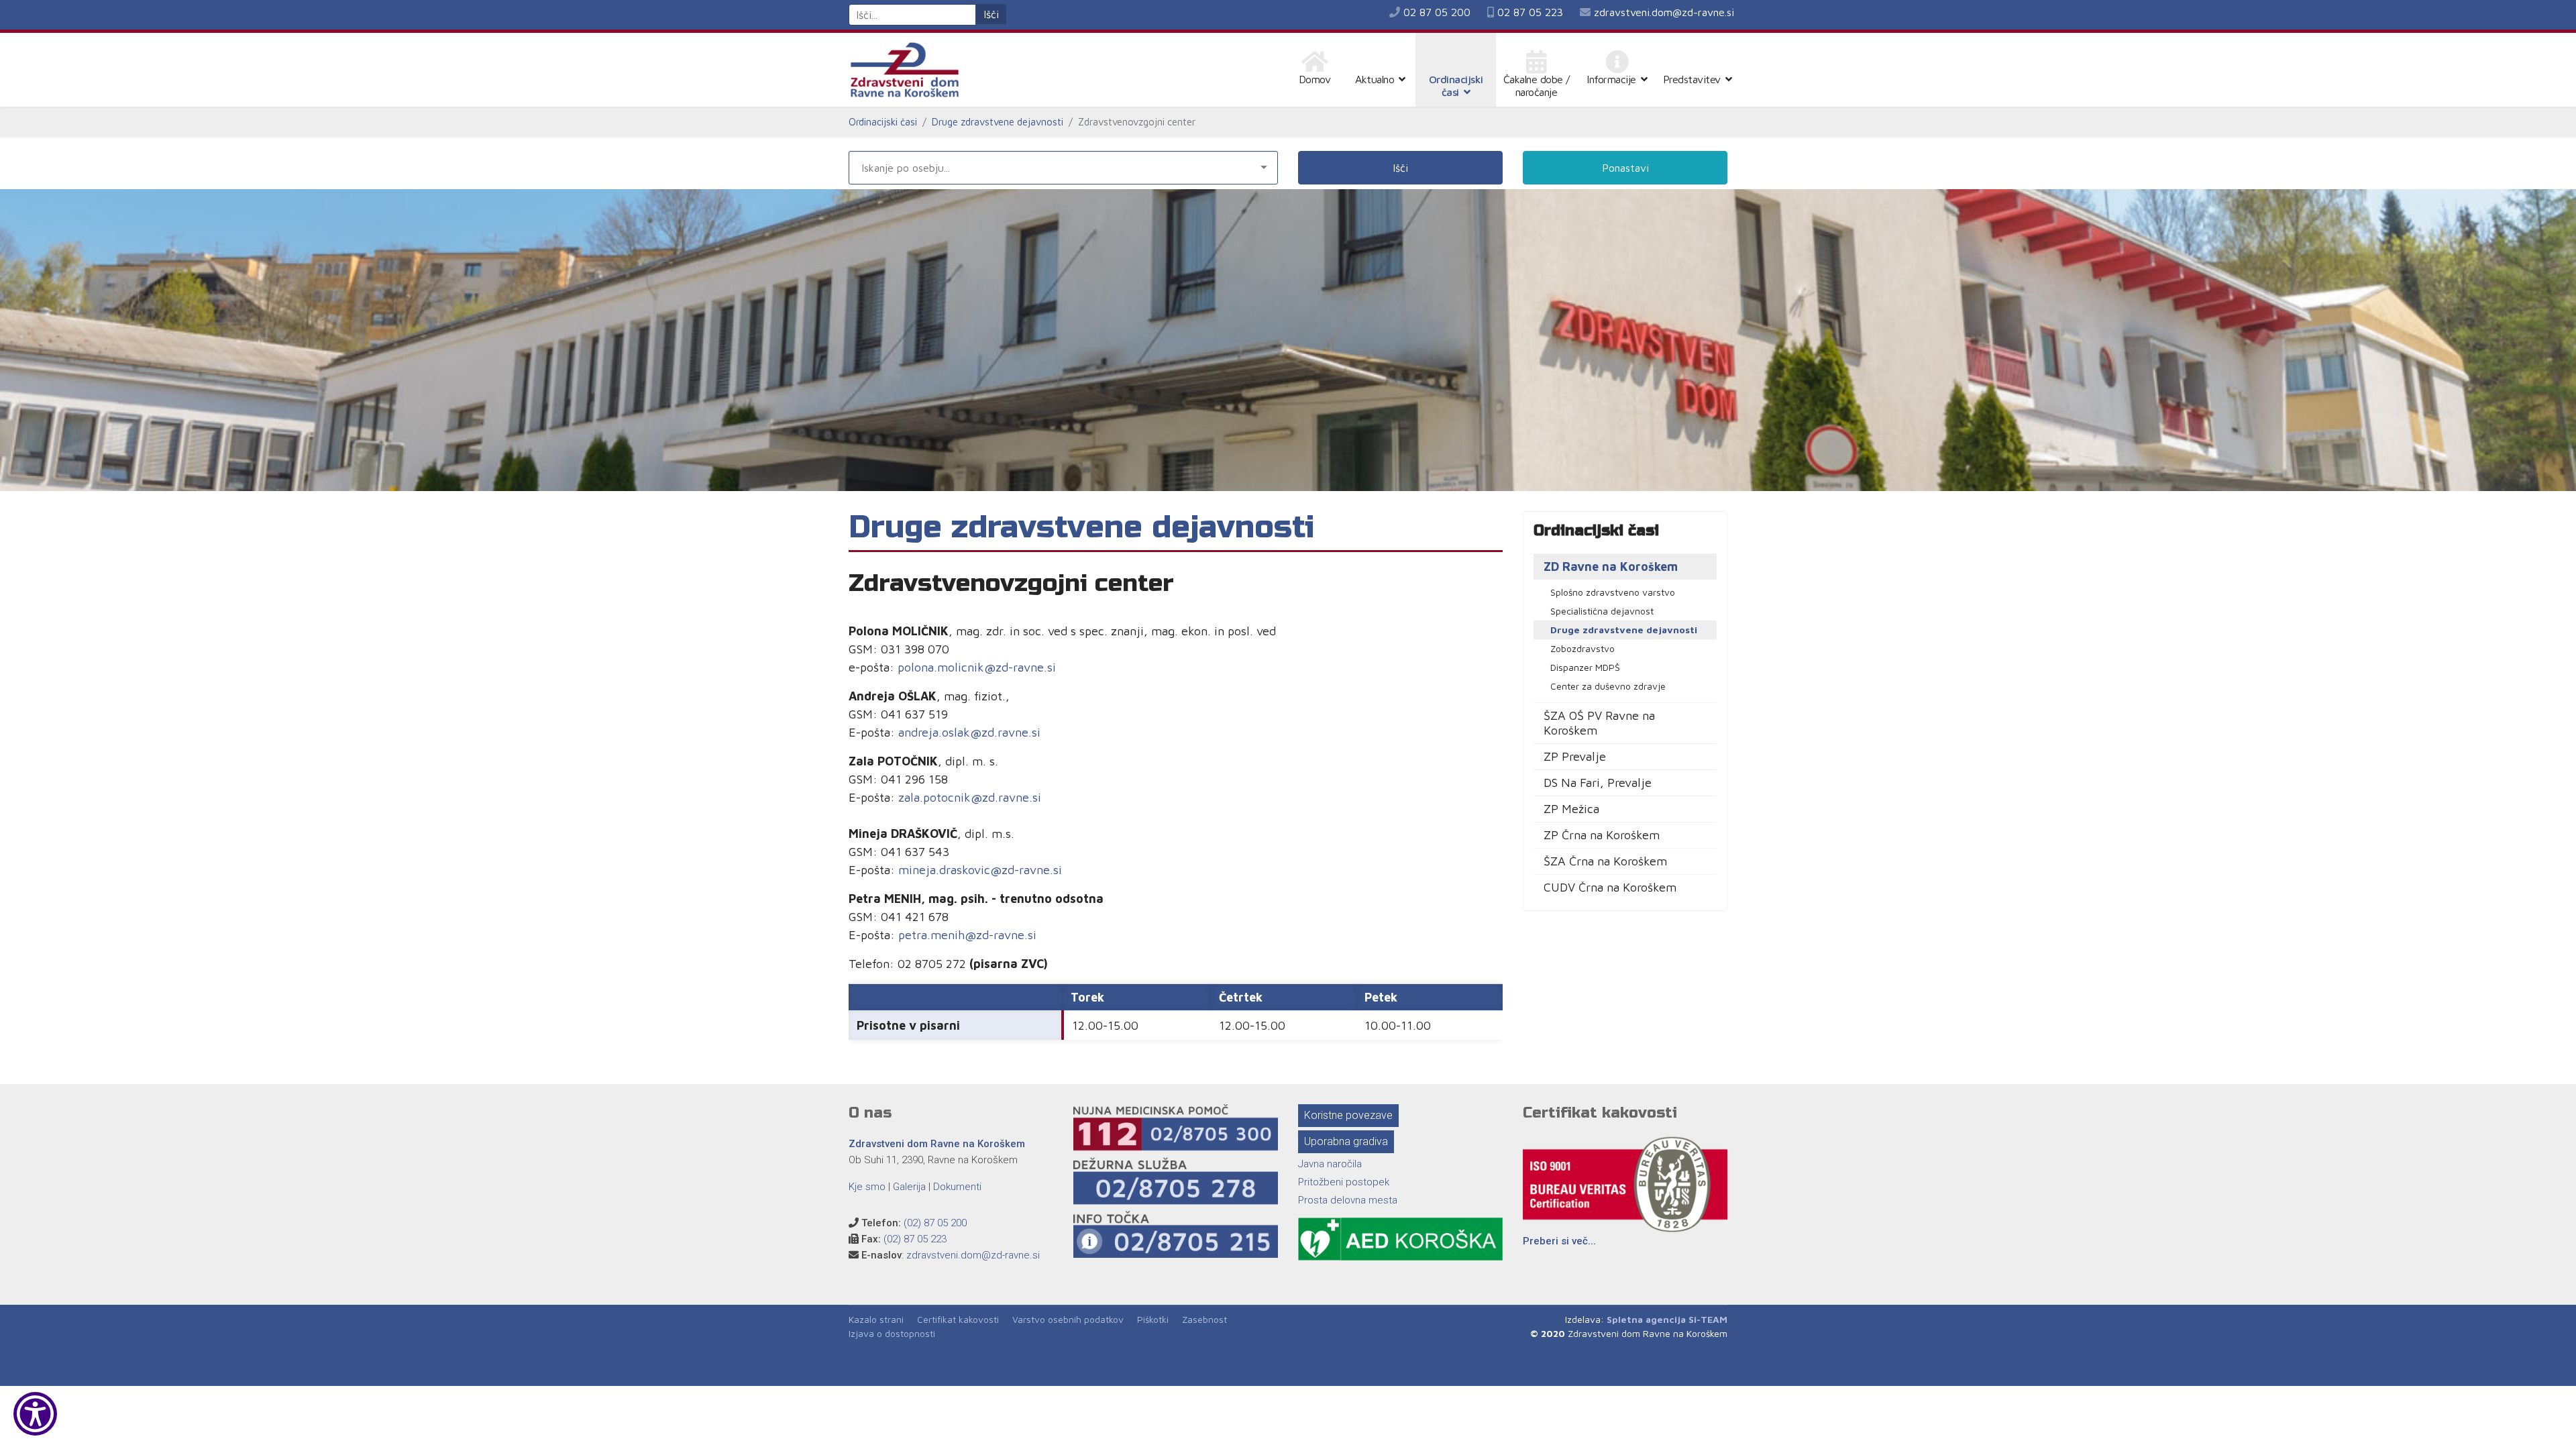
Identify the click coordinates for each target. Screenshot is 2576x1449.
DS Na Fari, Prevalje (1598, 783)
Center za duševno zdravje (1608, 686)
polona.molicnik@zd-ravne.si (977, 667)
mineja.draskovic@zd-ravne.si (980, 870)
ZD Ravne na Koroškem (1611, 567)
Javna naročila (1330, 1164)
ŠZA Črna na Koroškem (1605, 861)
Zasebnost (1204, 1319)
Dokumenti (957, 1187)
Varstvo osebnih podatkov (1068, 1319)
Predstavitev (1692, 79)
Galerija (909, 1187)
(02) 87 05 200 (935, 1223)
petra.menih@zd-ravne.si (967, 935)
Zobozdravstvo (1582, 648)
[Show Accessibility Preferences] (35, 1414)
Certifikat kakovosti (958, 1319)
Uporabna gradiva (1346, 1141)
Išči (991, 14)
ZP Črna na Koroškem (1602, 835)
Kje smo (867, 1187)
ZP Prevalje (1575, 756)
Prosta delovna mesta (1348, 1200)
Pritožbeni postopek (1344, 1182)
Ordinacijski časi (1456, 86)
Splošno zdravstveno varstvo (1613, 592)
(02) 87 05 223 (915, 1239)
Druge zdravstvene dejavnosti (1624, 630)
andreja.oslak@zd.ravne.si (969, 732)
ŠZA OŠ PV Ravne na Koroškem (1599, 723)
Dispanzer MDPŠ (1585, 667)
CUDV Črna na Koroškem (1610, 887)
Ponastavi (1625, 168)
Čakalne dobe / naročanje (1537, 86)
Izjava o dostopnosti (892, 1333)
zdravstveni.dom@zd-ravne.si (1664, 12)
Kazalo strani (876, 1319)
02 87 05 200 (1437, 12)
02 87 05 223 (1530, 12)
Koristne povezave (1348, 1115)
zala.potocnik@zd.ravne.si (970, 797)
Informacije (1611, 79)
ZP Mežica (1571, 809)
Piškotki (1153, 1319)
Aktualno (1375, 79)
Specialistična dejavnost (1602, 611)
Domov (1315, 79)
